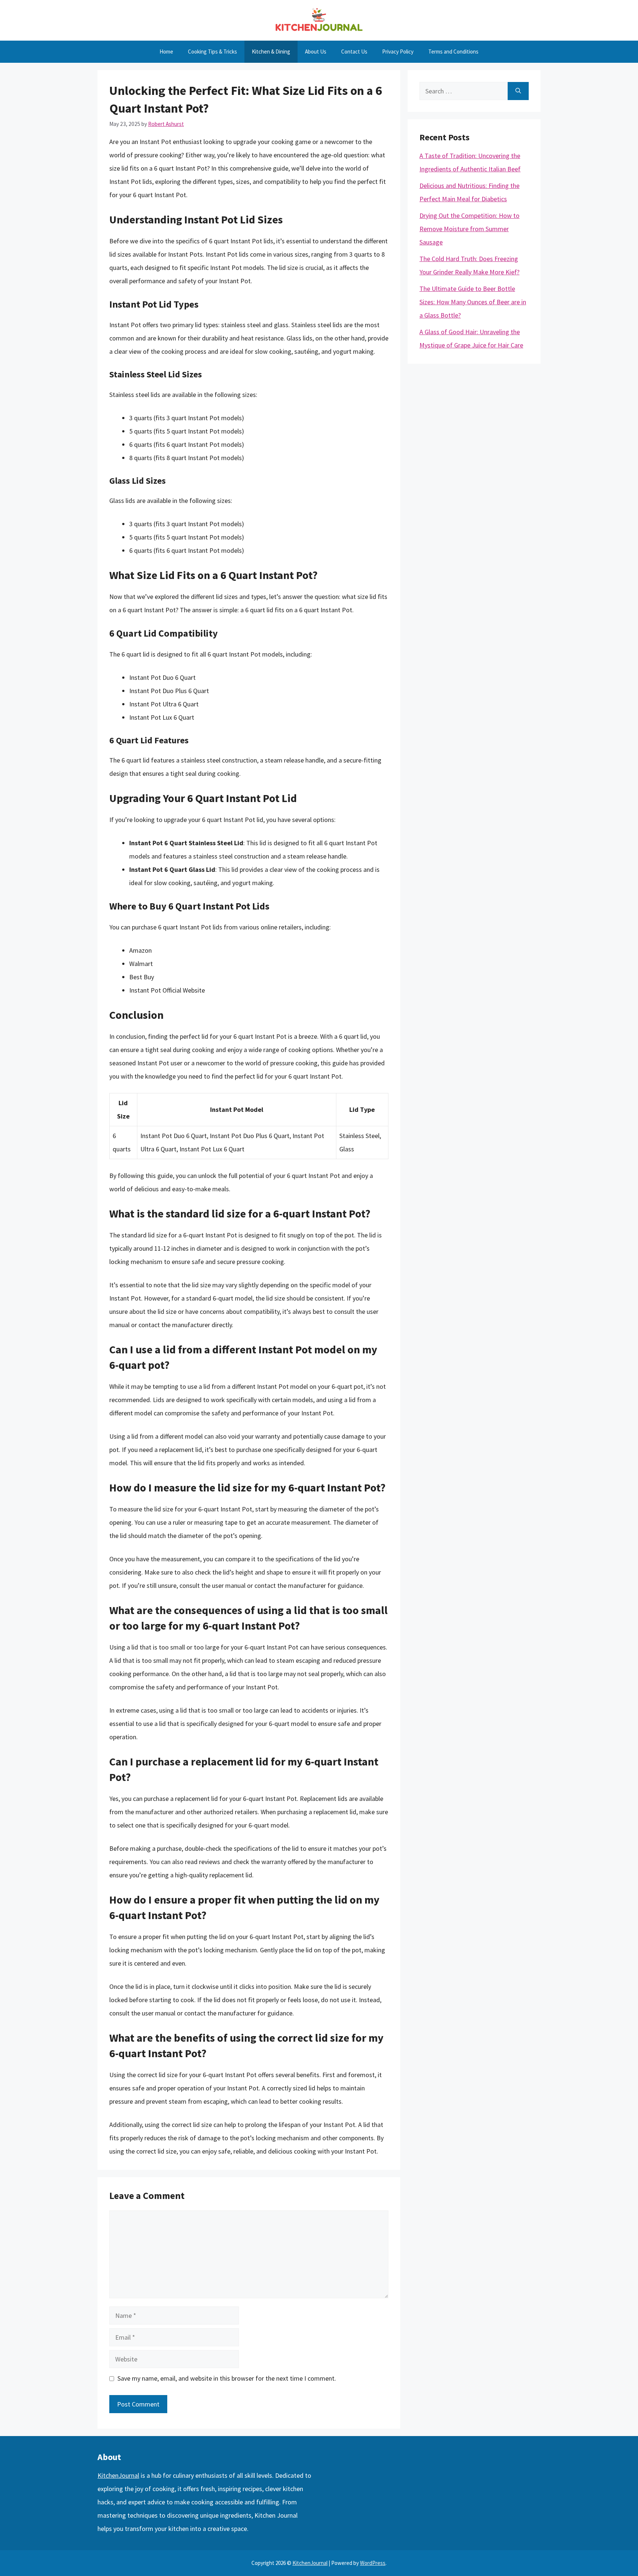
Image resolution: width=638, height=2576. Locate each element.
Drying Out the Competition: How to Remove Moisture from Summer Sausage (469, 229)
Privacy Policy (398, 52)
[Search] (518, 91)
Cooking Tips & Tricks (212, 52)
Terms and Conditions (453, 52)
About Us (316, 52)
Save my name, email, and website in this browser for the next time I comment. (227, 2378)
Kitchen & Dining (271, 52)
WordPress (373, 2563)
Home (166, 52)
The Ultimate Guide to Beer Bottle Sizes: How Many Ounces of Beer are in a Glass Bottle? (473, 302)
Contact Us (354, 52)
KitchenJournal (118, 2475)
